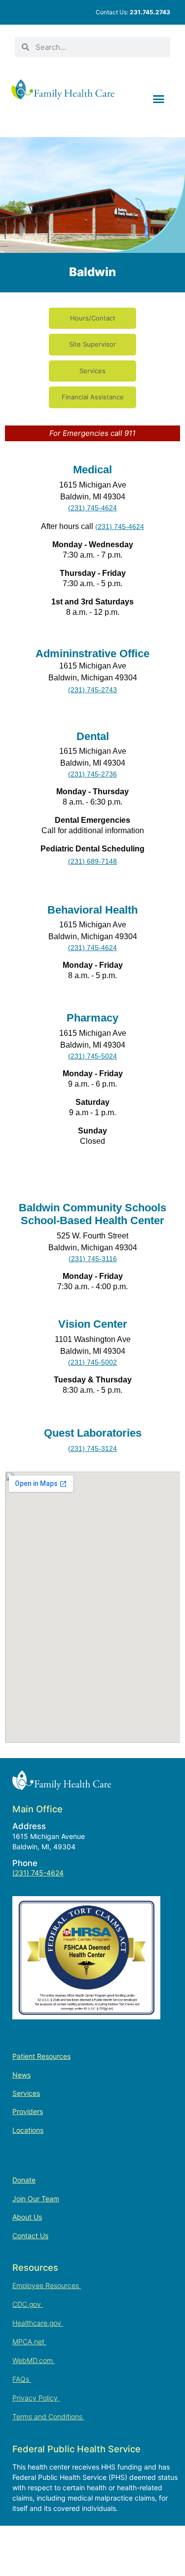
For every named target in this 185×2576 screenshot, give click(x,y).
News (21, 2075)
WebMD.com (34, 2360)
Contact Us (30, 2236)
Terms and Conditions (48, 2417)
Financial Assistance (93, 397)
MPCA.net (29, 2342)
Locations (28, 2130)
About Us (27, 2217)
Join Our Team (36, 2199)
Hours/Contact (93, 318)
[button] (159, 99)
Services (92, 371)
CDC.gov (28, 2304)
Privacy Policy (36, 2398)
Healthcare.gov (38, 2323)
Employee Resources (47, 2285)
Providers (28, 2111)
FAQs (22, 2379)
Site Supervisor (92, 344)
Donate (24, 2180)
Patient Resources (41, 2056)
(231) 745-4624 (38, 1873)
